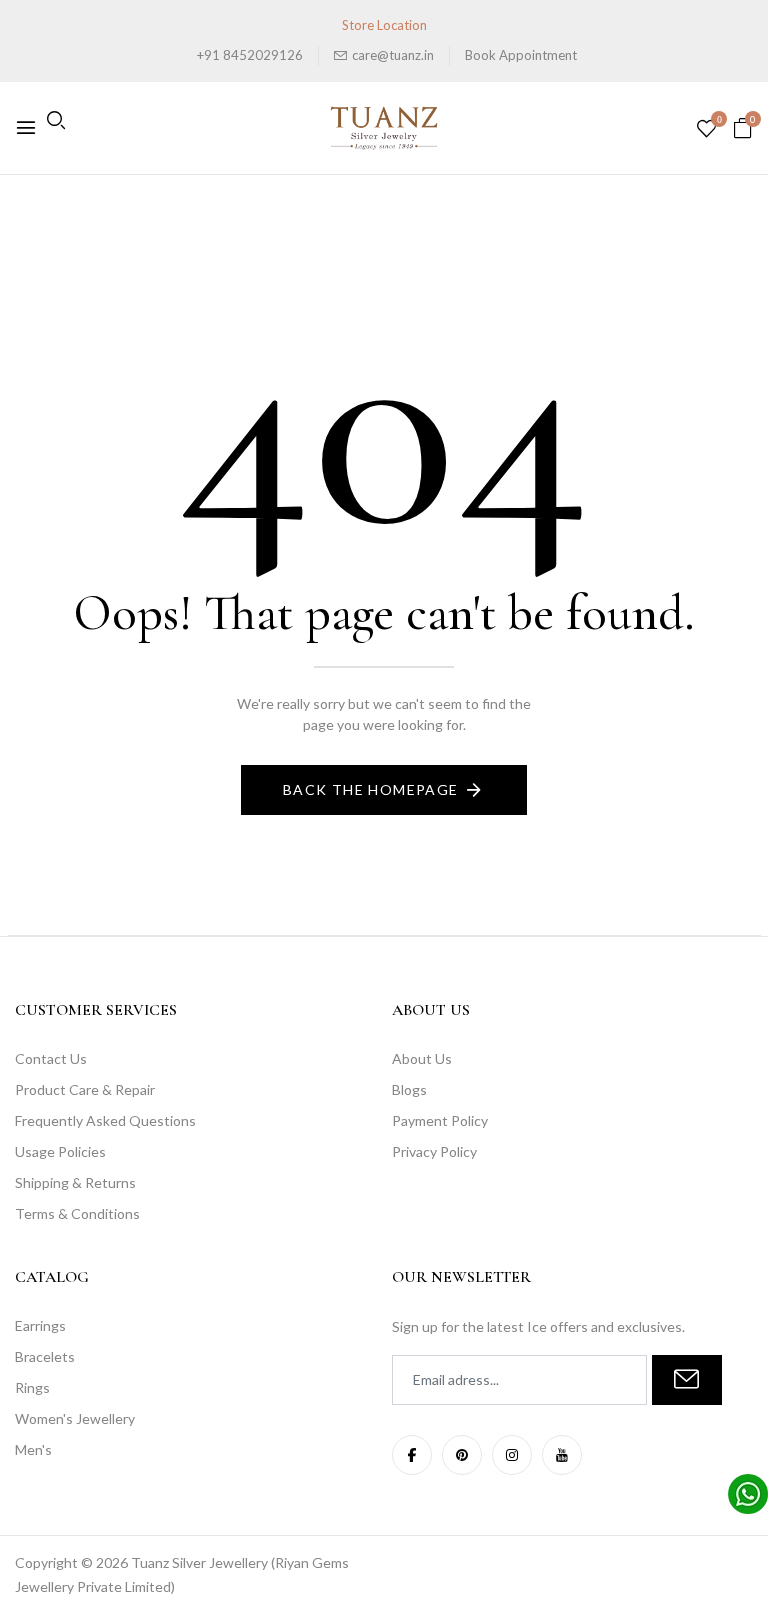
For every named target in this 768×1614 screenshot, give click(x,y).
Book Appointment (521, 55)
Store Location (384, 25)
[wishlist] (706, 129)
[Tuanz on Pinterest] (462, 1455)
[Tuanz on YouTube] (562, 1455)
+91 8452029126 (250, 55)
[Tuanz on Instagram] (512, 1455)
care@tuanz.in (393, 55)
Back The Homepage (371, 789)
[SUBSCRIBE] (687, 1380)
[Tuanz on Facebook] (412, 1455)
